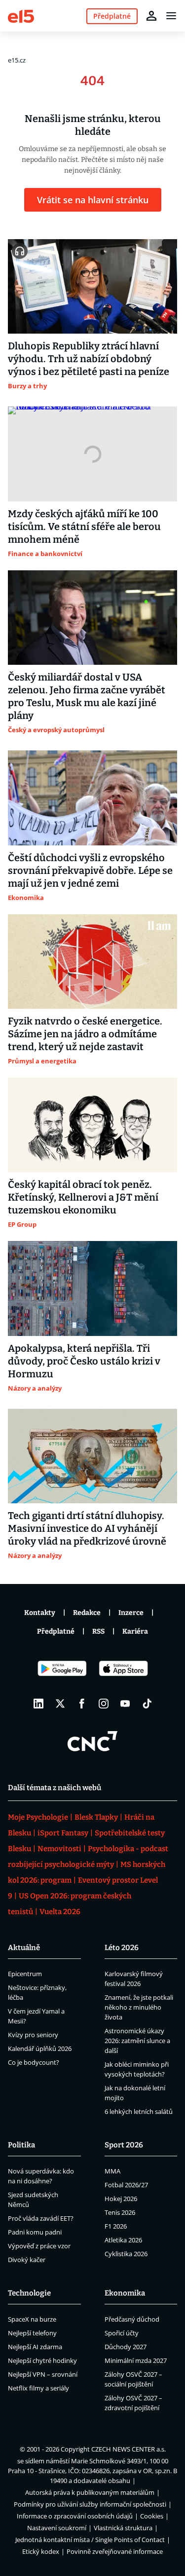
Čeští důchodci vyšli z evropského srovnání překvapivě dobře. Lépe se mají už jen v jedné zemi (90, 870)
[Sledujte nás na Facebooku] (82, 1704)
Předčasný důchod (132, 2319)
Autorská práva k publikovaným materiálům (90, 2492)
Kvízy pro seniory (33, 2035)
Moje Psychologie (38, 1817)
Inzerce (131, 1613)
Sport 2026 (124, 2145)
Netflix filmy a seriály (38, 2388)
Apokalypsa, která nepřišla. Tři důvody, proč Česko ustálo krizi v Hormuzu (84, 1361)
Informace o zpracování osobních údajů (75, 2516)
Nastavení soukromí (57, 2528)
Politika (21, 2145)
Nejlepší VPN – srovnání (43, 2374)
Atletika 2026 (123, 2240)
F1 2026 (116, 2226)
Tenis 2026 (120, 2212)
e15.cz (17, 60)
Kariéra (135, 1631)
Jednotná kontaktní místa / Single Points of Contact (90, 2540)
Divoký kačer (27, 2260)
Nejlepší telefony (32, 2333)
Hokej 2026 (121, 2199)
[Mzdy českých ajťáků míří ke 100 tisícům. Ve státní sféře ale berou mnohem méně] (92, 454)
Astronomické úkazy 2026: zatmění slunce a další (137, 2041)
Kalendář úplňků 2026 (40, 2048)
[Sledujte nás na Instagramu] (104, 1704)
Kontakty (40, 1613)
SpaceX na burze (32, 2319)
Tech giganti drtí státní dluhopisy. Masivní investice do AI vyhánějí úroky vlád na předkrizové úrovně (87, 1528)
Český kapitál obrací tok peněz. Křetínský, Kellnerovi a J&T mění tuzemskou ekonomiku (83, 1197)
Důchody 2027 (126, 2347)
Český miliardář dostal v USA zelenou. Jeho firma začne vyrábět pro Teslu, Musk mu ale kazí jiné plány (87, 696)
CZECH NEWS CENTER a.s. (129, 2449)
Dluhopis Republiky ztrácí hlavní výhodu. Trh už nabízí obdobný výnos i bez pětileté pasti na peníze (89, 359)
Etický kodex (41, 2551)
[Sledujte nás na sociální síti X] (60, 1704)
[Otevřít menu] (171, 16)
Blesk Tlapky (96, 1817)
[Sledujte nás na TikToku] (147, 1704)
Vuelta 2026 (60, 1912)
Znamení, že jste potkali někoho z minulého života (139, 2007)
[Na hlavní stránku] (21, 16)
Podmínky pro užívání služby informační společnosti (90, 2504)
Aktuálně (24, 1948)
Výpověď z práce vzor (39, 2246)
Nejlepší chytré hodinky (42, 2360)
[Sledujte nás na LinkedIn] (38, 1704)
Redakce (87, 1613)
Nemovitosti (59, 1849)
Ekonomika (125, 2293)
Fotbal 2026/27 (126, 2185)
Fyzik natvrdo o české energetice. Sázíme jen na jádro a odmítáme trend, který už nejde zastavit (85, 1034)
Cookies (152, 2516)
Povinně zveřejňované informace (115, 2551)
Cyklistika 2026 (126, 2254)
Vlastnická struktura (123, 2528)
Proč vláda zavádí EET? (41, 2218)
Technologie (29, 2293)
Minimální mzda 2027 (136, 2360)
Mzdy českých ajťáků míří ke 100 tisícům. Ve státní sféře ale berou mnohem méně (84, 527)
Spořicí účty (122, 2333)
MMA (112, 2171)
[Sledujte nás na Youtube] (125, 1704)
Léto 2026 (122, 1948)
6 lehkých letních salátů (139, 2111)
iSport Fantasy (63, 1833)
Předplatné (56, 1631)
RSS (98, 1631)
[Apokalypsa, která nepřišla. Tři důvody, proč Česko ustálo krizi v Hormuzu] (92, 1288)
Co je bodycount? (34, 2062)
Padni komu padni (35, 2232)
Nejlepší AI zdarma (35, 2347)
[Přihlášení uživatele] (151, 16)
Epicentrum (25, 1974)
